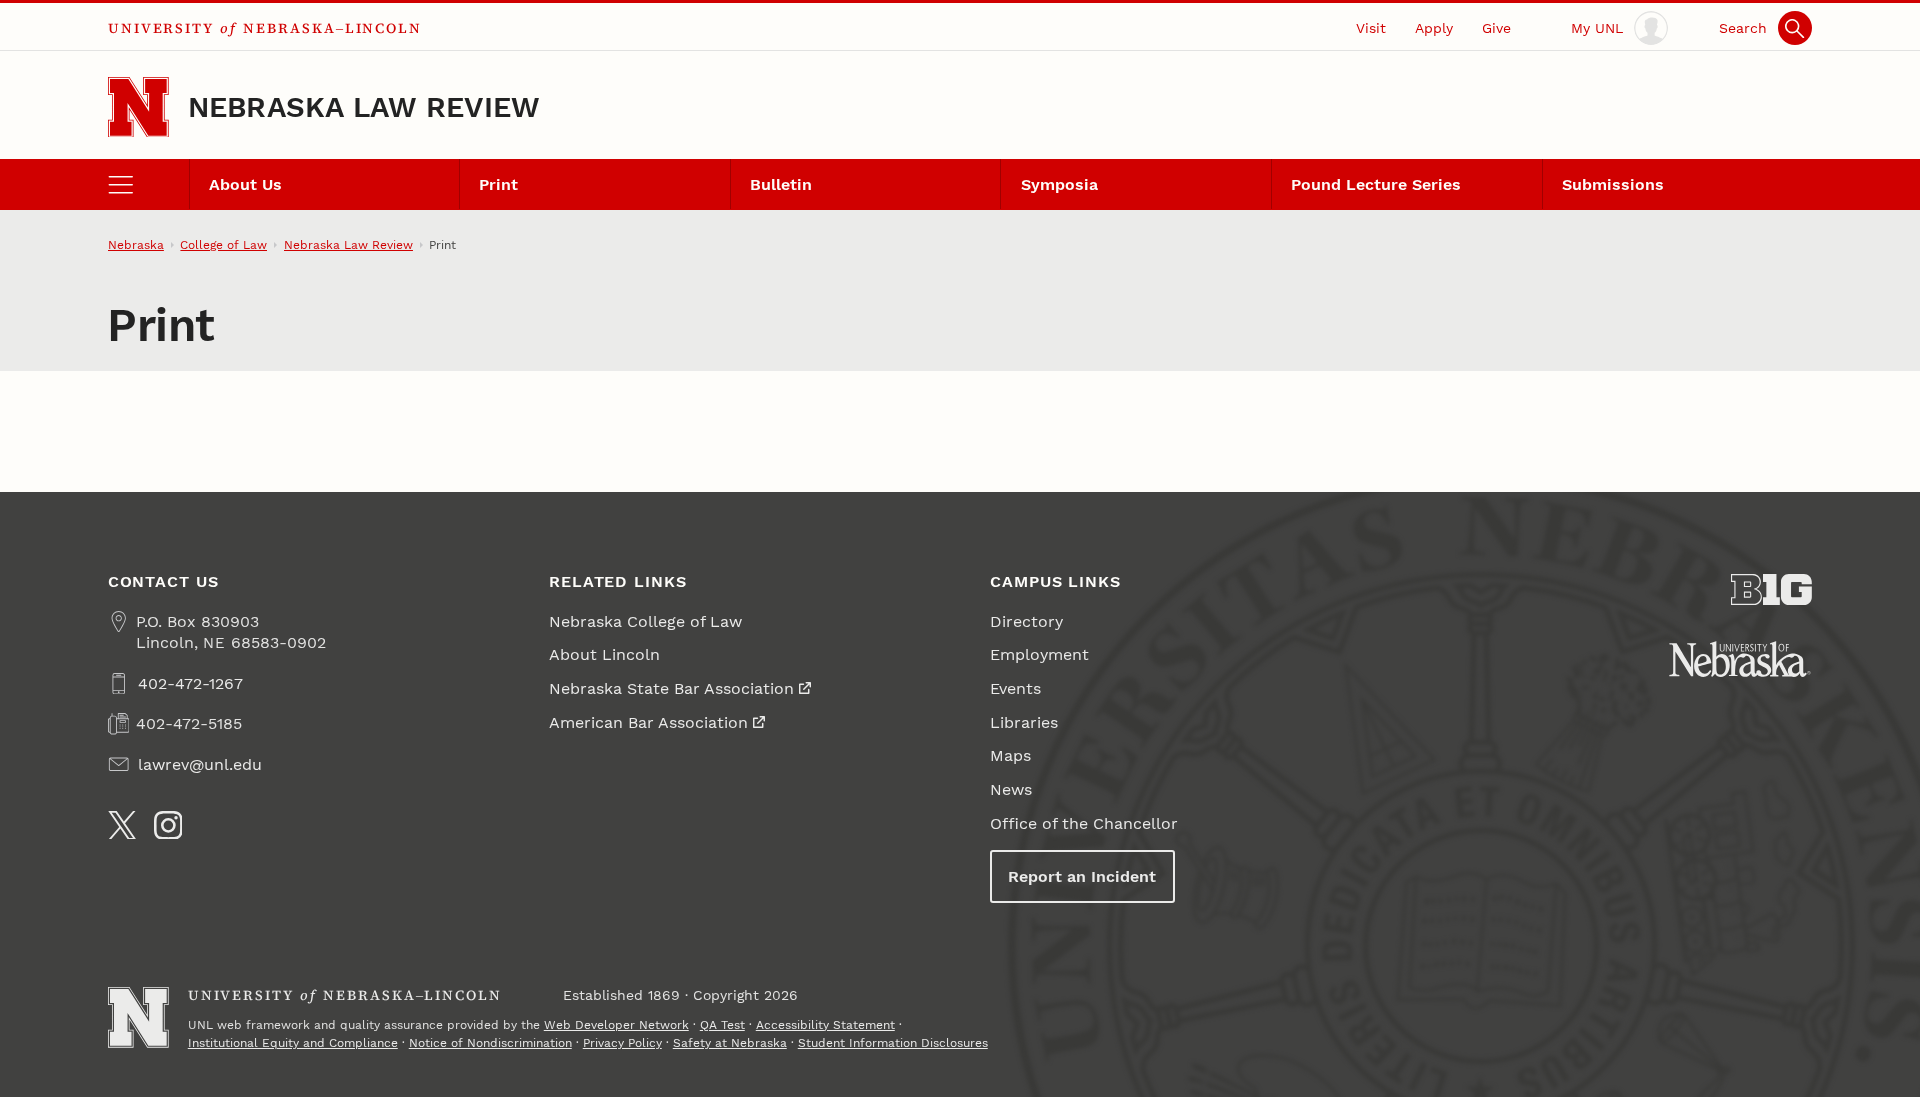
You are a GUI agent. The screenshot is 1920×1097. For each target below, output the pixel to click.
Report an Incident (1082, 876)
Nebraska (136, 245)
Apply (1434, 28)
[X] (122, 825)
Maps (1010, 755)
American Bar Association (648, 722)
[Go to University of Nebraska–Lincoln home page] (138, 107)
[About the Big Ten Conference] (1771, 590)
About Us (245, 184)
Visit (1371, 28)
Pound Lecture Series (1376, 184)
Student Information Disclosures (893, 1043)
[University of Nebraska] (1740, 659)
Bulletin (781, 184)
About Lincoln (604, 654)
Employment (1039, 654)
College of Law (223, 245)
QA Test (722, 1025)
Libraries (1024, 722)
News (1011, 789)
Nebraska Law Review (364, 107)
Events (1015, 688)
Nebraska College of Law (645, 621)
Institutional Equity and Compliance (293, 1043)
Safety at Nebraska (730, 1043)
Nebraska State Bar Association (671, 688)
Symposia (1059, 184)
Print (498, 184)
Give (1496, 28)
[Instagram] (168, 825)
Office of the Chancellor (1084, 823)
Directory (1026, 621)
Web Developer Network (616, 1025)
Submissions (1613, 184)
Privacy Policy (622, 1043)
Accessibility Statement (825, 1025)
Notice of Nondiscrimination (490, 1043)
